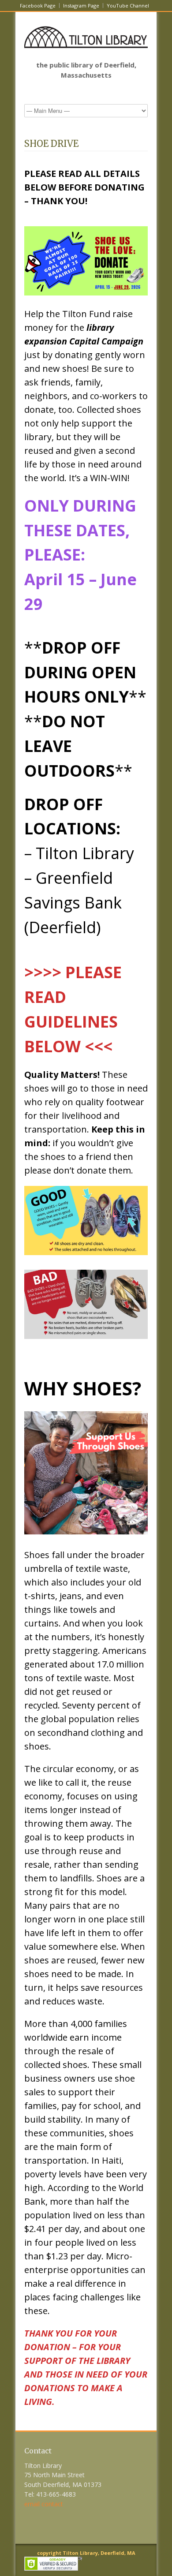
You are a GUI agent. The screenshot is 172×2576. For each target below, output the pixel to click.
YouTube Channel (128, 6)
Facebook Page (38, 6)
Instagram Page (81, 6)
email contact (44, 2504)
